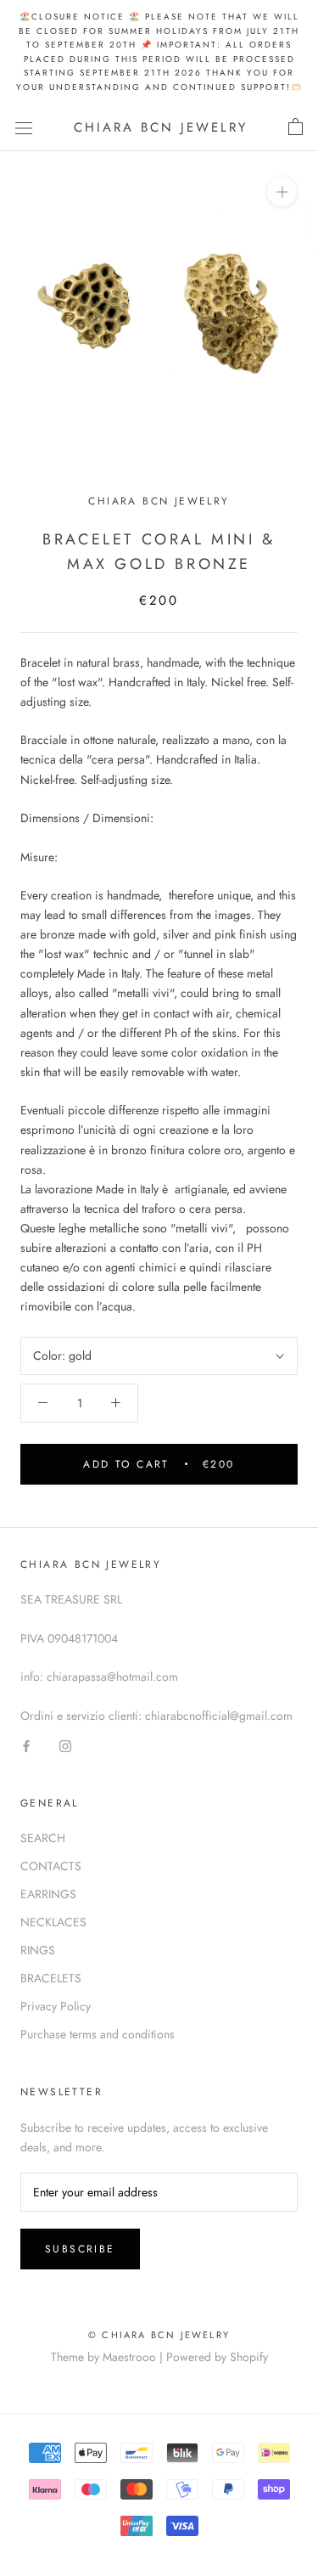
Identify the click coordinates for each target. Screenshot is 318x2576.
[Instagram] (65, 1745)
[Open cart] (296, 127)
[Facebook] (26, 1745)
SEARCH (43, 1838)
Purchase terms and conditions (98, 2034)
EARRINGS (48, 1894)
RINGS (38, 1950)
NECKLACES (53, 1922)
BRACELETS (51, 1978)
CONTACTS (51, 1866)
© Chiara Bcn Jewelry (159, 2335)
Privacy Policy (56, 2006)
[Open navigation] (24, 127)
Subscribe (80, 2249)
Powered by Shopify (217, 2357)
